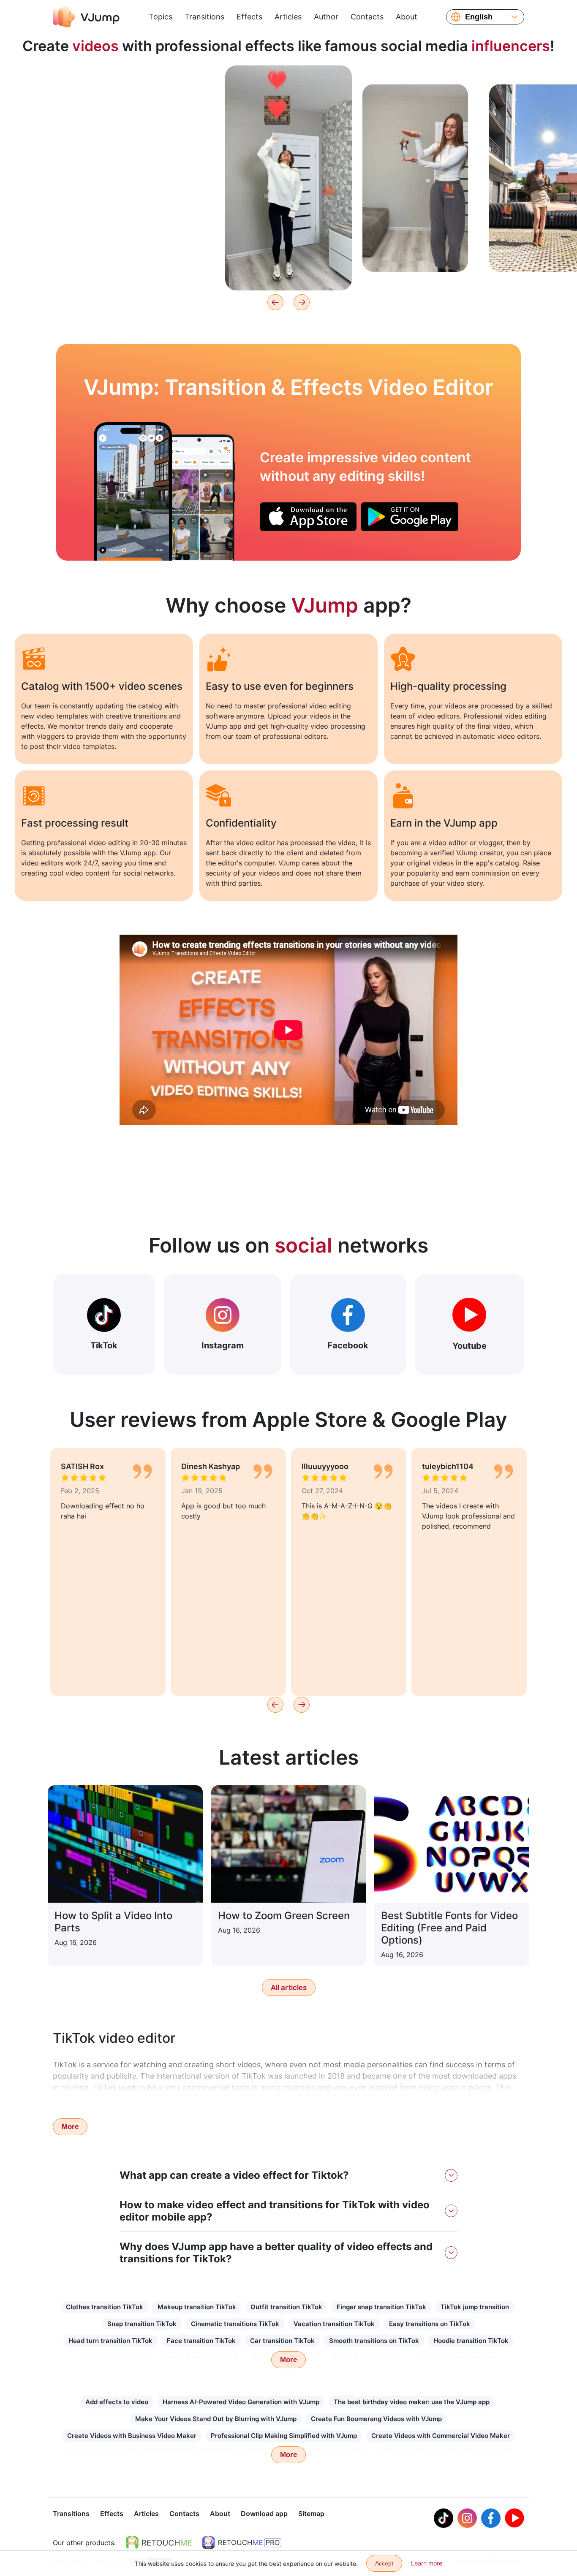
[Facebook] (491, 2518)
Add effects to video (117, 2402)
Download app (264, 2514)
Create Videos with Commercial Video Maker (441, 2436)
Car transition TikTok (282, 2341)
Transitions (204, 17)
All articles (289, 1988)
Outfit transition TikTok (286, 2307)
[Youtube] (514, 2518)
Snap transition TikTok (142, 2324)
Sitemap (311, 2514)
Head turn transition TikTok (110, 2341)
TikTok (104, 1345)
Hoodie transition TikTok (471, 2341)
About (407, 17)
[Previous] (275, 302)
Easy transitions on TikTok (430, 2324)
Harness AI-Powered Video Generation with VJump (241, 2402)
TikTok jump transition (475, 2307)
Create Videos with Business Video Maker (132, 2436)
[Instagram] (467, 2518)
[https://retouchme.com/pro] (242, 2543)
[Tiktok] (444, 2518)
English (479, 17)
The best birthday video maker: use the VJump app (412, 2402)
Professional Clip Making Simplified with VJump (284, 2436)
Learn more (162, 252)
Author (326, 17)
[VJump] (86, 17)
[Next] (302, 302)
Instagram (223, 1345)
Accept (384, 2563)
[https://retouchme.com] (159, 2543)
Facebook (348, 1345)
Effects (249, 17)
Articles (288, 17)
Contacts (367, 17)
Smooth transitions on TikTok (374, 2341)
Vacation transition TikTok (334, 2324)
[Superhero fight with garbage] (133, 491)
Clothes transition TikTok (105, 2307)
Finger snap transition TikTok (381, 2307)
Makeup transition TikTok (197, 2307)
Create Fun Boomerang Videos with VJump (376, 2419)
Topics (161, 17)
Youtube (469, 1346)
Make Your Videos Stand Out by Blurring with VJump (216, 2419)
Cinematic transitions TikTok (235, 2324)
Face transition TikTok (201, 2341)
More (70, 2127)
